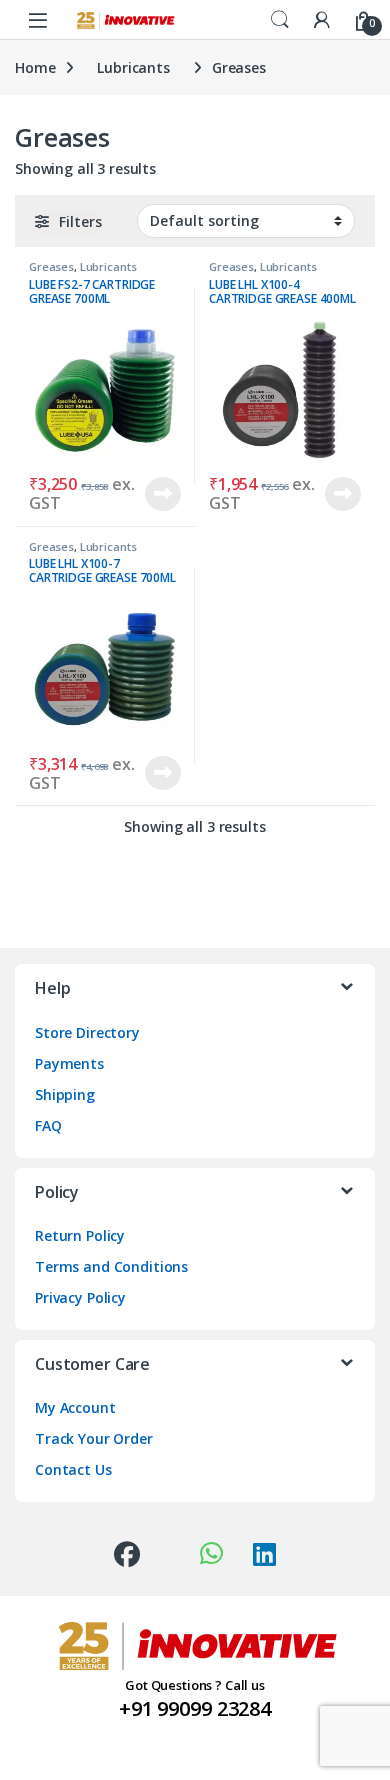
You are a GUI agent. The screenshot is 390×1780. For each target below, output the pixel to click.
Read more (163, 494)
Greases (51, 266)
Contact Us (73, 1469)
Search (280, 20)
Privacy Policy (80, 1297)
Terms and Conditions (111, 1266)
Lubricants (133, 67)
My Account (75, 1407)
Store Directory (87, 1032)
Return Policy (80, 1235)
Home (35, 67)
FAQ (48, 1125)
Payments (69, 1063)
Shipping (65, 1094)
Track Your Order (94, 1438)
